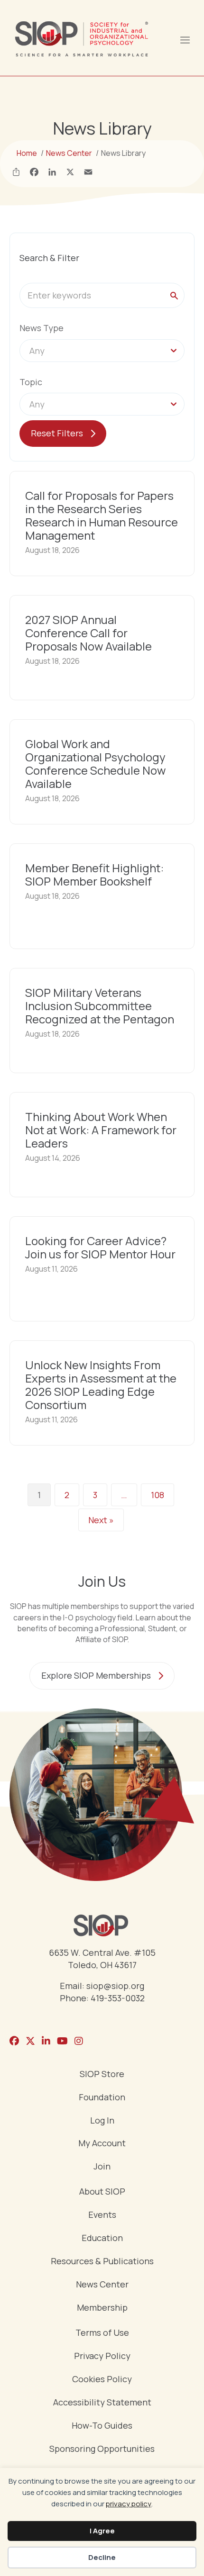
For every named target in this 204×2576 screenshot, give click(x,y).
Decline (102, 2557)
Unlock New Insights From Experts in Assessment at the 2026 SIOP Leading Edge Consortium (101, 1385)
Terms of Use (102, 2333)
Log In (102, 2121)
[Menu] (185, 39)
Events (102, 2215)
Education (102, 2238)
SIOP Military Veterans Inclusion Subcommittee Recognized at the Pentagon (100, 1006)
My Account (102, 2144)
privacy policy (129, 2504)
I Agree (102, 2531)
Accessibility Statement (102, 2403)
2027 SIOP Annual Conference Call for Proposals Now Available (88, 633)
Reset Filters (57, 433)
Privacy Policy (102, 2356)
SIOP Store (102, 2074)
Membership (102, 2308)
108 (158, 1495)
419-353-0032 (118, 1998)
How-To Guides (102, 2426)
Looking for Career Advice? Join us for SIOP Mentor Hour (100, 1247)
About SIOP (102, 2192)
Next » (101, 1520)
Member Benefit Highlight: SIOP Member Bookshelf (94, 874)
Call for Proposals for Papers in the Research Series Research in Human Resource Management (102, 515)
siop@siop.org (115, 1986)
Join (102, 2167)
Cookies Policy (102, 2380)
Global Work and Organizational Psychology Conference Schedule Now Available (95, 764)
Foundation (102, 2098)
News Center (102, 2285)
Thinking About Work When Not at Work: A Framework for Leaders (101, 1130)
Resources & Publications (102, 2262)
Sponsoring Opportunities (102, 2449)
